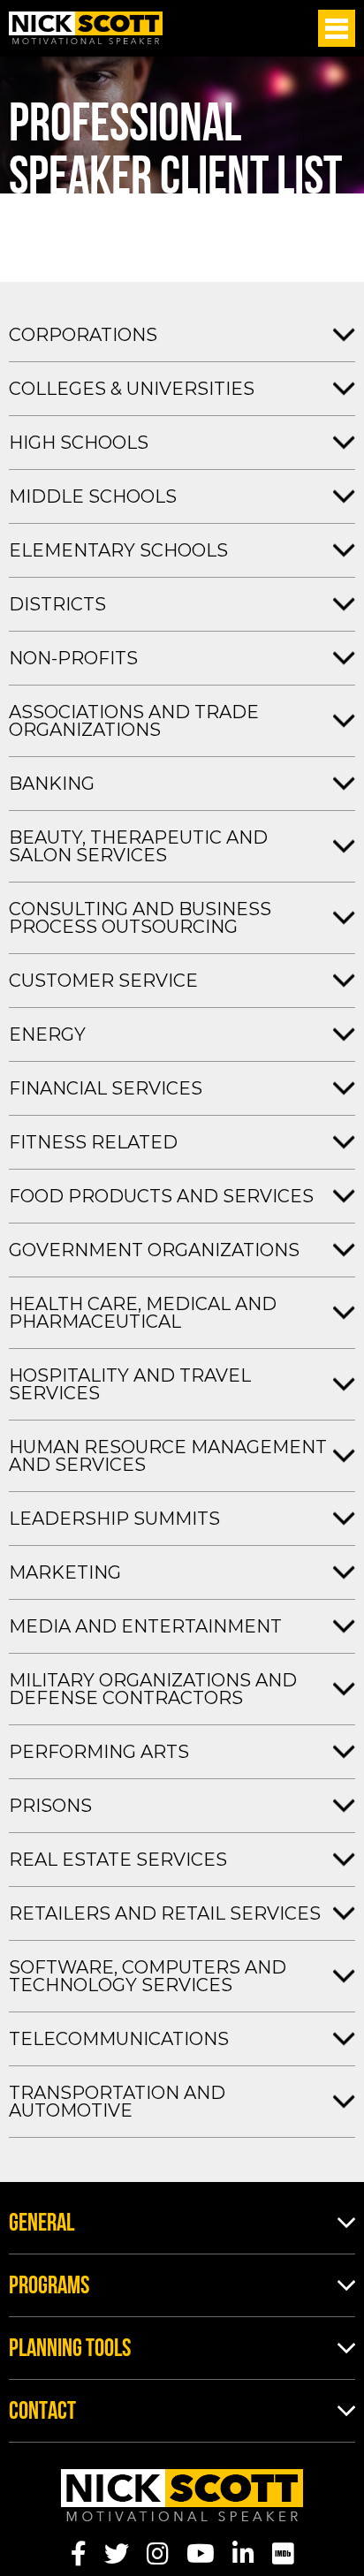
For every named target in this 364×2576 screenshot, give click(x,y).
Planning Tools (70, 2350)
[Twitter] (117, 2554)
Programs (49, 2287)
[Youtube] (201, 2554)
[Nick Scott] (86, 28)
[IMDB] (283, 2554)
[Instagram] (158, 2554)
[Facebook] (79, 2554)
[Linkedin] (243, 2554)
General (42, 2224)
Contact (42, 2413)
